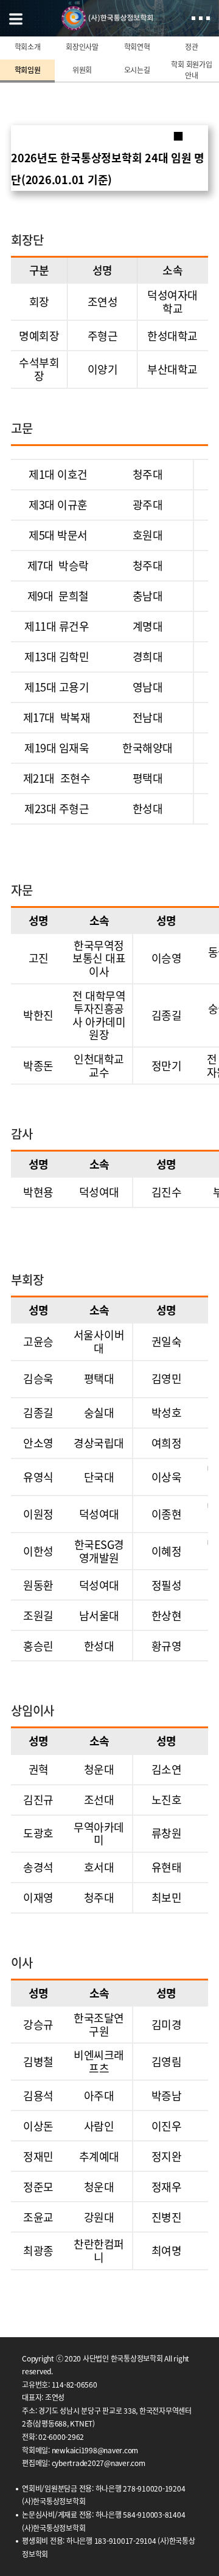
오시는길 (137, 70)
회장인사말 (82, 47)
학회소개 (28, 47)
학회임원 (28, 70)
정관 (192, 47)
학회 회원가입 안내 (191, 70)
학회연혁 (137, 47)
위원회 (82, 70)
